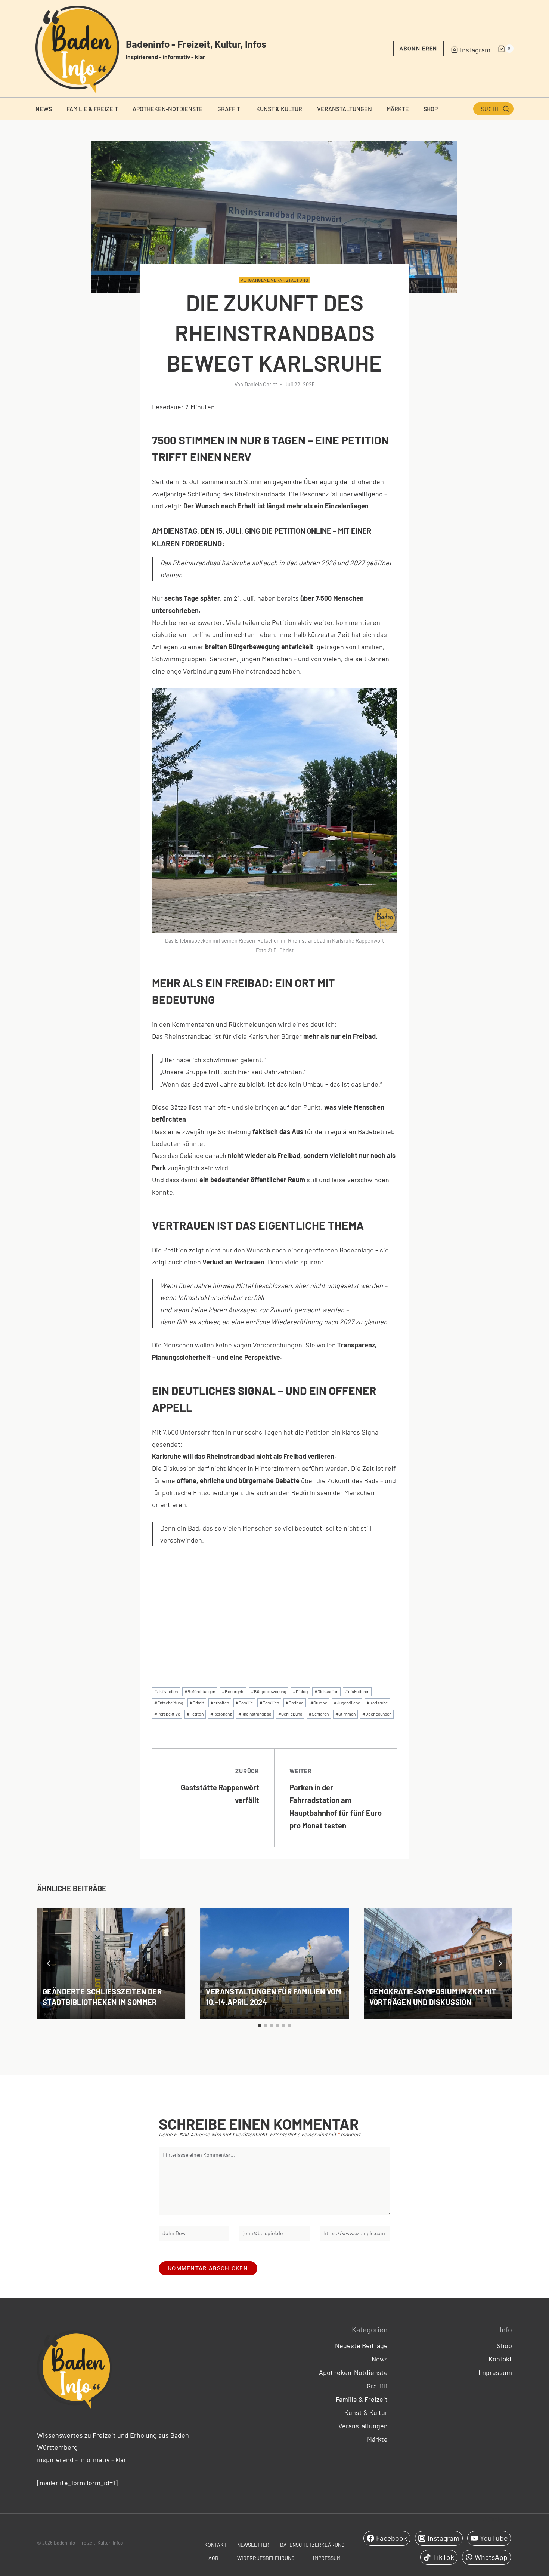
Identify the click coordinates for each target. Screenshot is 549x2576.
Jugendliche (347, 1703)
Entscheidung (169, 1703)
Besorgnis (233, 1691)
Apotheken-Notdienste (168, 109)
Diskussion (326, 1691)
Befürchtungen (200, 1691)
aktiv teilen (166, 1691)
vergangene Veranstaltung (274, 280)
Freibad (295, 1703)
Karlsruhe (377, 1703)
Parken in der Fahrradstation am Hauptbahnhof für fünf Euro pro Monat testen (336, 1799)
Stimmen (345, 1714)
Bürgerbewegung (269, 1691)
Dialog (300, 1691)
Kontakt (500, 2359)
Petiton (195, 1714)
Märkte (398, 109)
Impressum (495, 2372)
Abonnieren (418, 49)
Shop (431, 109)
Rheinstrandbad (255, 1714)
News (44, 109)
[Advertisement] (274, 1610)
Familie (244, 1703)
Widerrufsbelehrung (266, 2558)
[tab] (260, 2025)
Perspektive (167, 1714)
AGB (213, 2558)
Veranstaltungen (345, 109)
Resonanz (221, 1714)
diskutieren (357, 1691)
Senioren (319, 1714)
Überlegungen (377, 1714)
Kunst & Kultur (279, 109)
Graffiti (229, 109)
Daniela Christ (261, 384)
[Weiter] (500, 1963)
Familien (269, 1703)
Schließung (290, 1714)
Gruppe (319, 1703)
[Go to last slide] (49, 1963)
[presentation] (111, 1963)
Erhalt (197, 1703)
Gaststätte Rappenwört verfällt (220, 1786)
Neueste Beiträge (361, 2345)
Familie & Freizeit (92, 109)
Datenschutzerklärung (312, 2545)
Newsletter (253, 2545)
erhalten (220, 1703)
